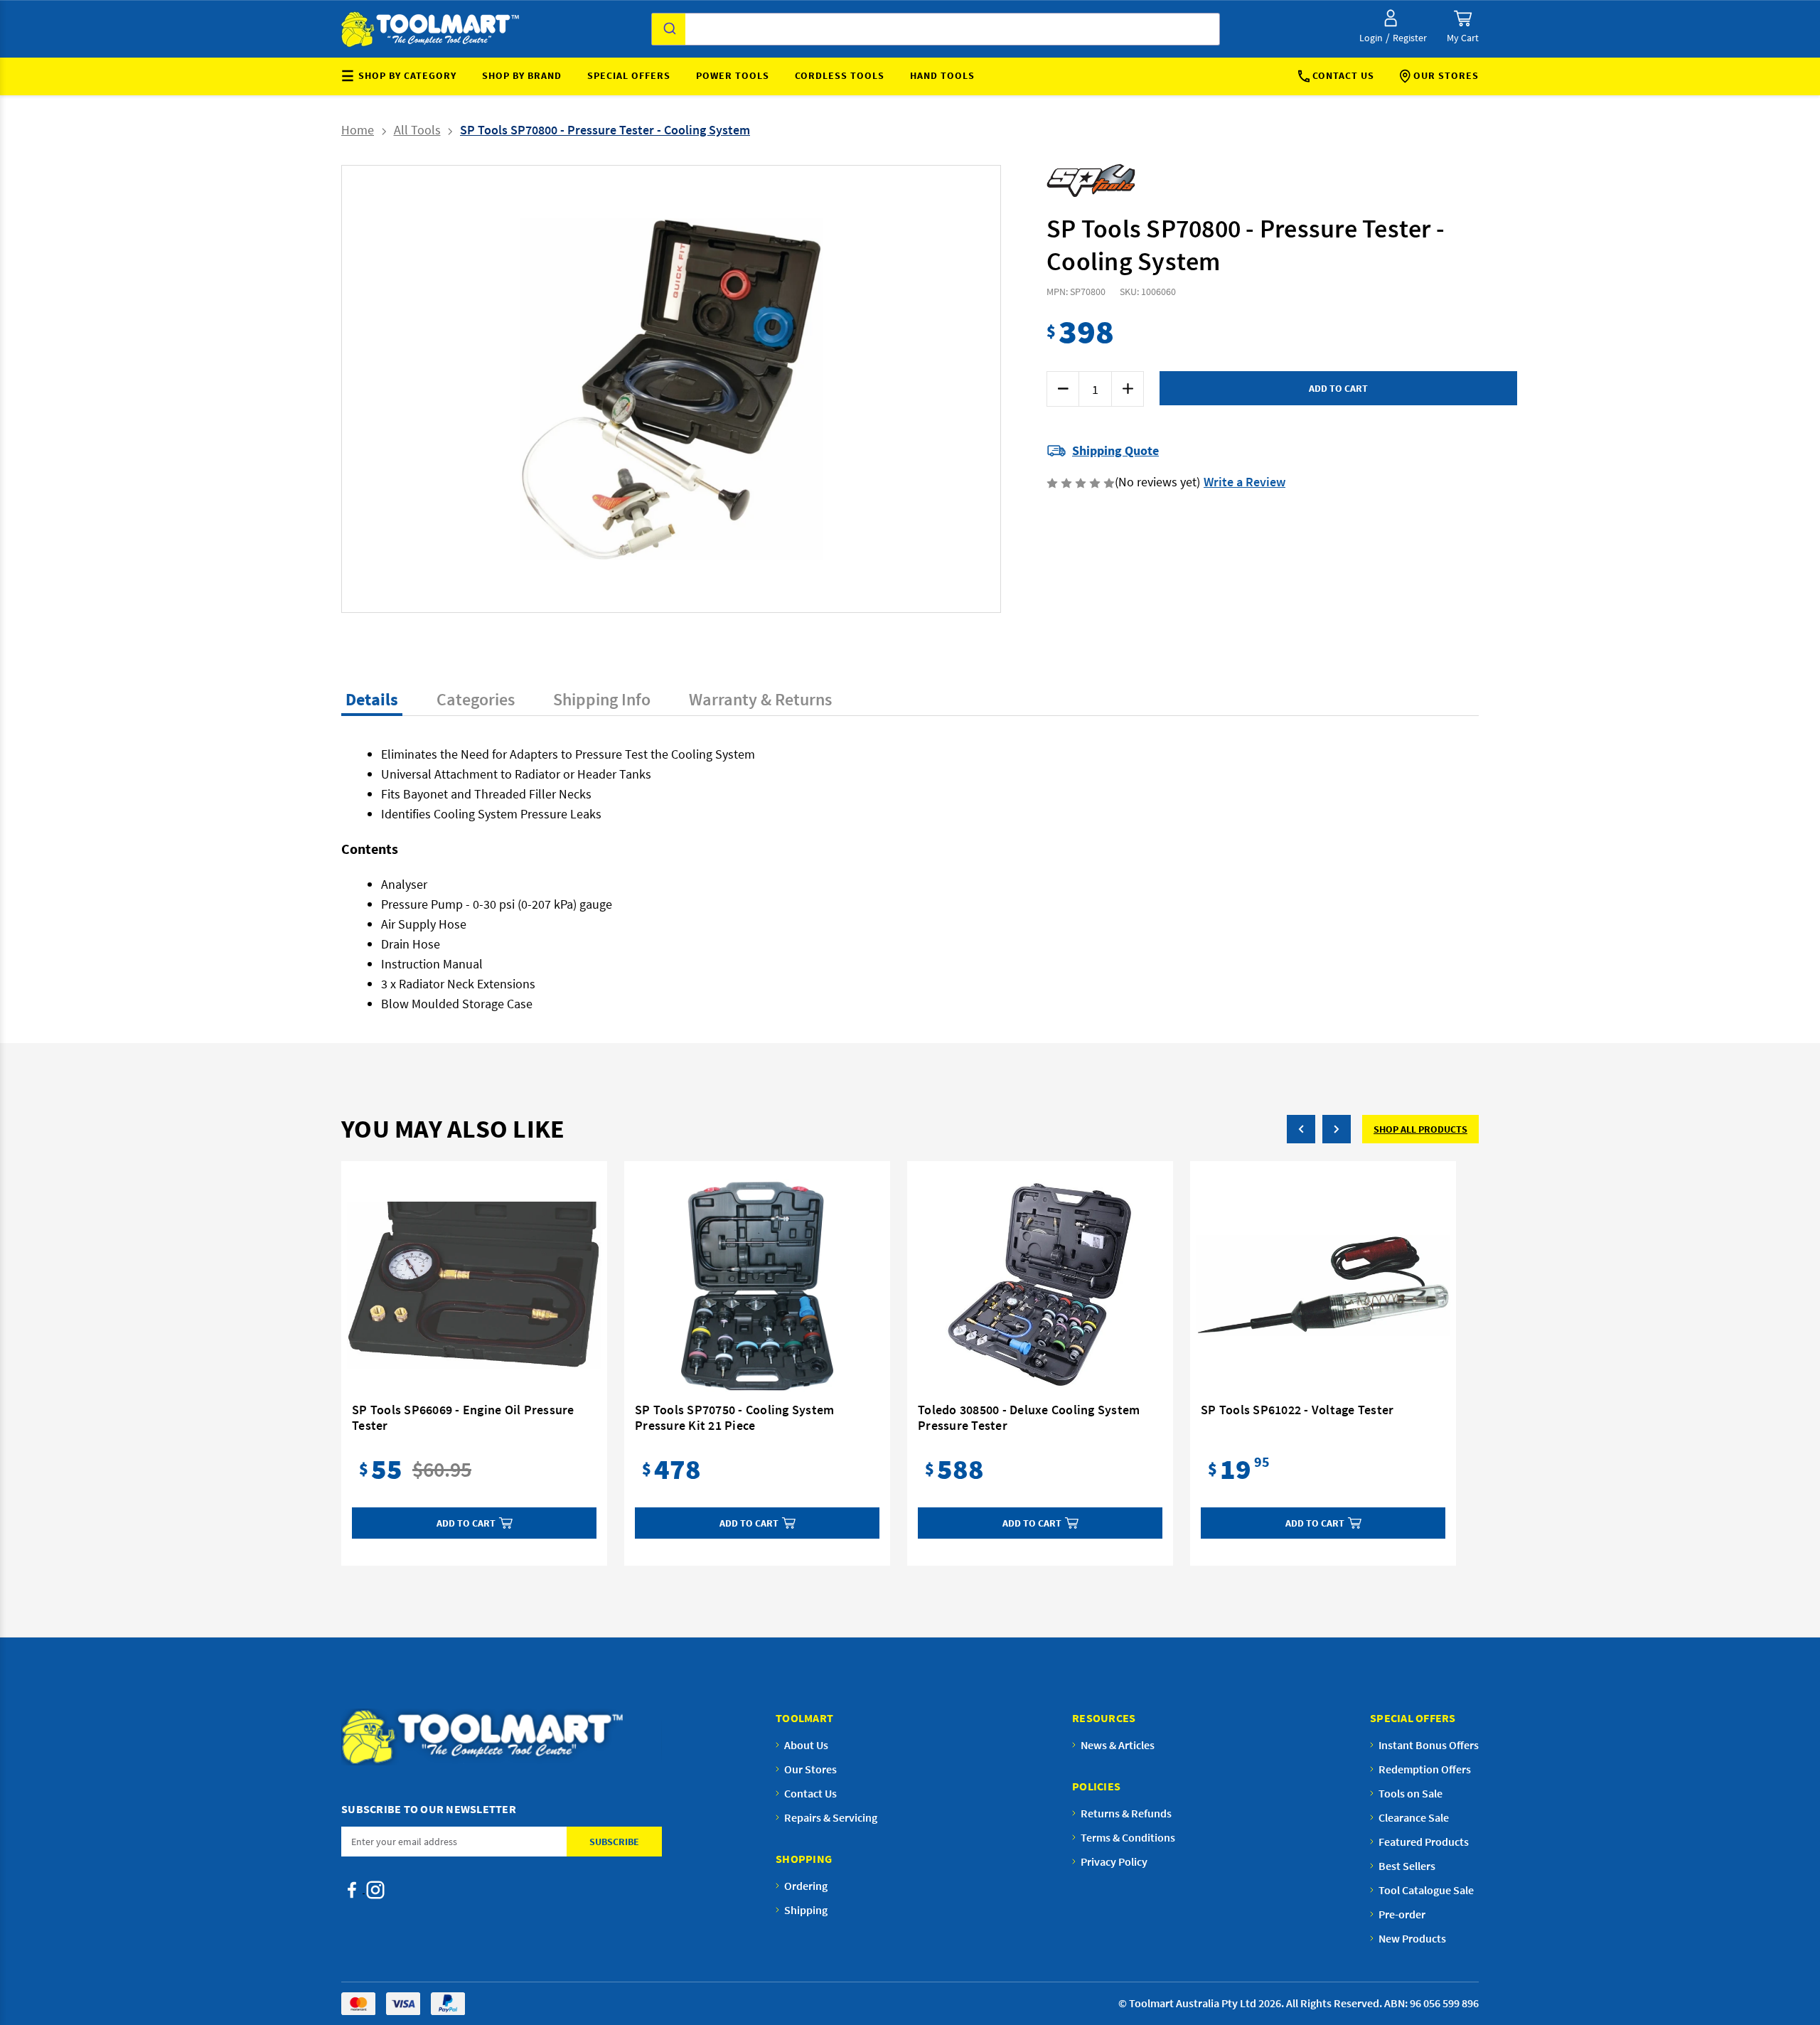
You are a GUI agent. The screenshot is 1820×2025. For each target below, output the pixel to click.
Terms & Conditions (1128, 1837)
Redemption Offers (1425, 1769)
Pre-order (1402, 1914)
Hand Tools (942, 75)
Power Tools (733, 75)
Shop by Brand (522, 75)
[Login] (1391, 18)
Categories (476, 699)
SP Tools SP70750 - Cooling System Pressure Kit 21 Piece (734, 1418)
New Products (1412, 1938)
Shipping (806, 1910)
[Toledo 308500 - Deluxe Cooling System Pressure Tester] (1040, 1286)
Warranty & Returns (760, 699)
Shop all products (1420, 1129)
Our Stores (1446, 75)
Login (1371, 38)
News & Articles (1118, 1745)
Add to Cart (466, 1523)
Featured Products (1424, 1842)
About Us (806, 1745)
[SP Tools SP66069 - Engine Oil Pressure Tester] (474, 1286)
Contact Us (1343, 75)
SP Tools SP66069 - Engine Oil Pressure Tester (463, 1418)
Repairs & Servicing (831, 1817)
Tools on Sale (1410, 1793)
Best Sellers (1407, 1866)
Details (372, 699)
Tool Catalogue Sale (1426, 1890)
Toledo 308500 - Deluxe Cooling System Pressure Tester (1029, 1418)
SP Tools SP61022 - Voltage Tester (1297, 1410)
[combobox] (936, 29)
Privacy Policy (1114, 1861)
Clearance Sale (1414, 1817)
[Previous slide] (516, 389)
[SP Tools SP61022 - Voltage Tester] (1323, 1286)
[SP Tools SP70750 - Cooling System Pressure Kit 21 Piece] (757, 1286)
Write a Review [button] (1244, 482)
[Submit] (669, 29)
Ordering (806, 1886)
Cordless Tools (840, 75)
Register (1410, 38)
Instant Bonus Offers (1429, 1745)
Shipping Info (602, 699)
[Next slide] (826, 389)
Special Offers (629, 75)
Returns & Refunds (1126, 1813)
